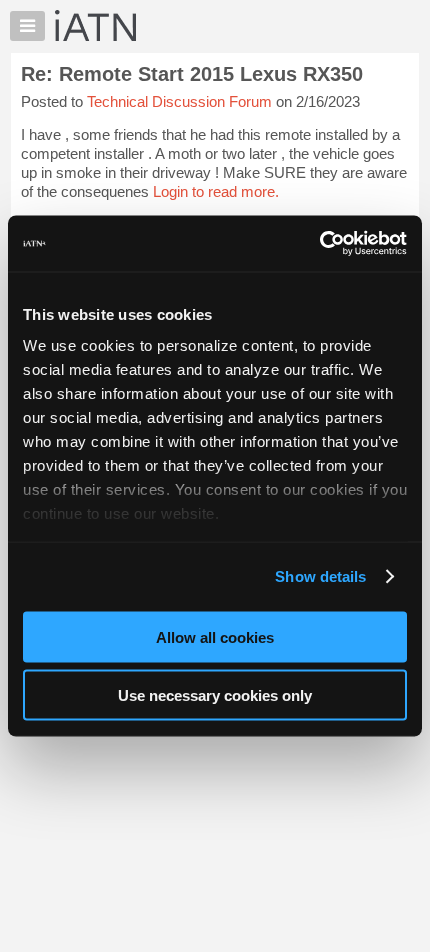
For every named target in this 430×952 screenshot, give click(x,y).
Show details (320, 576)
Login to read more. (216, 191)
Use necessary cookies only (215, 695)
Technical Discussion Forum (179, 101)
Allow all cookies (215, 636)
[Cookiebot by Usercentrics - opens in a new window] (319, 244)
